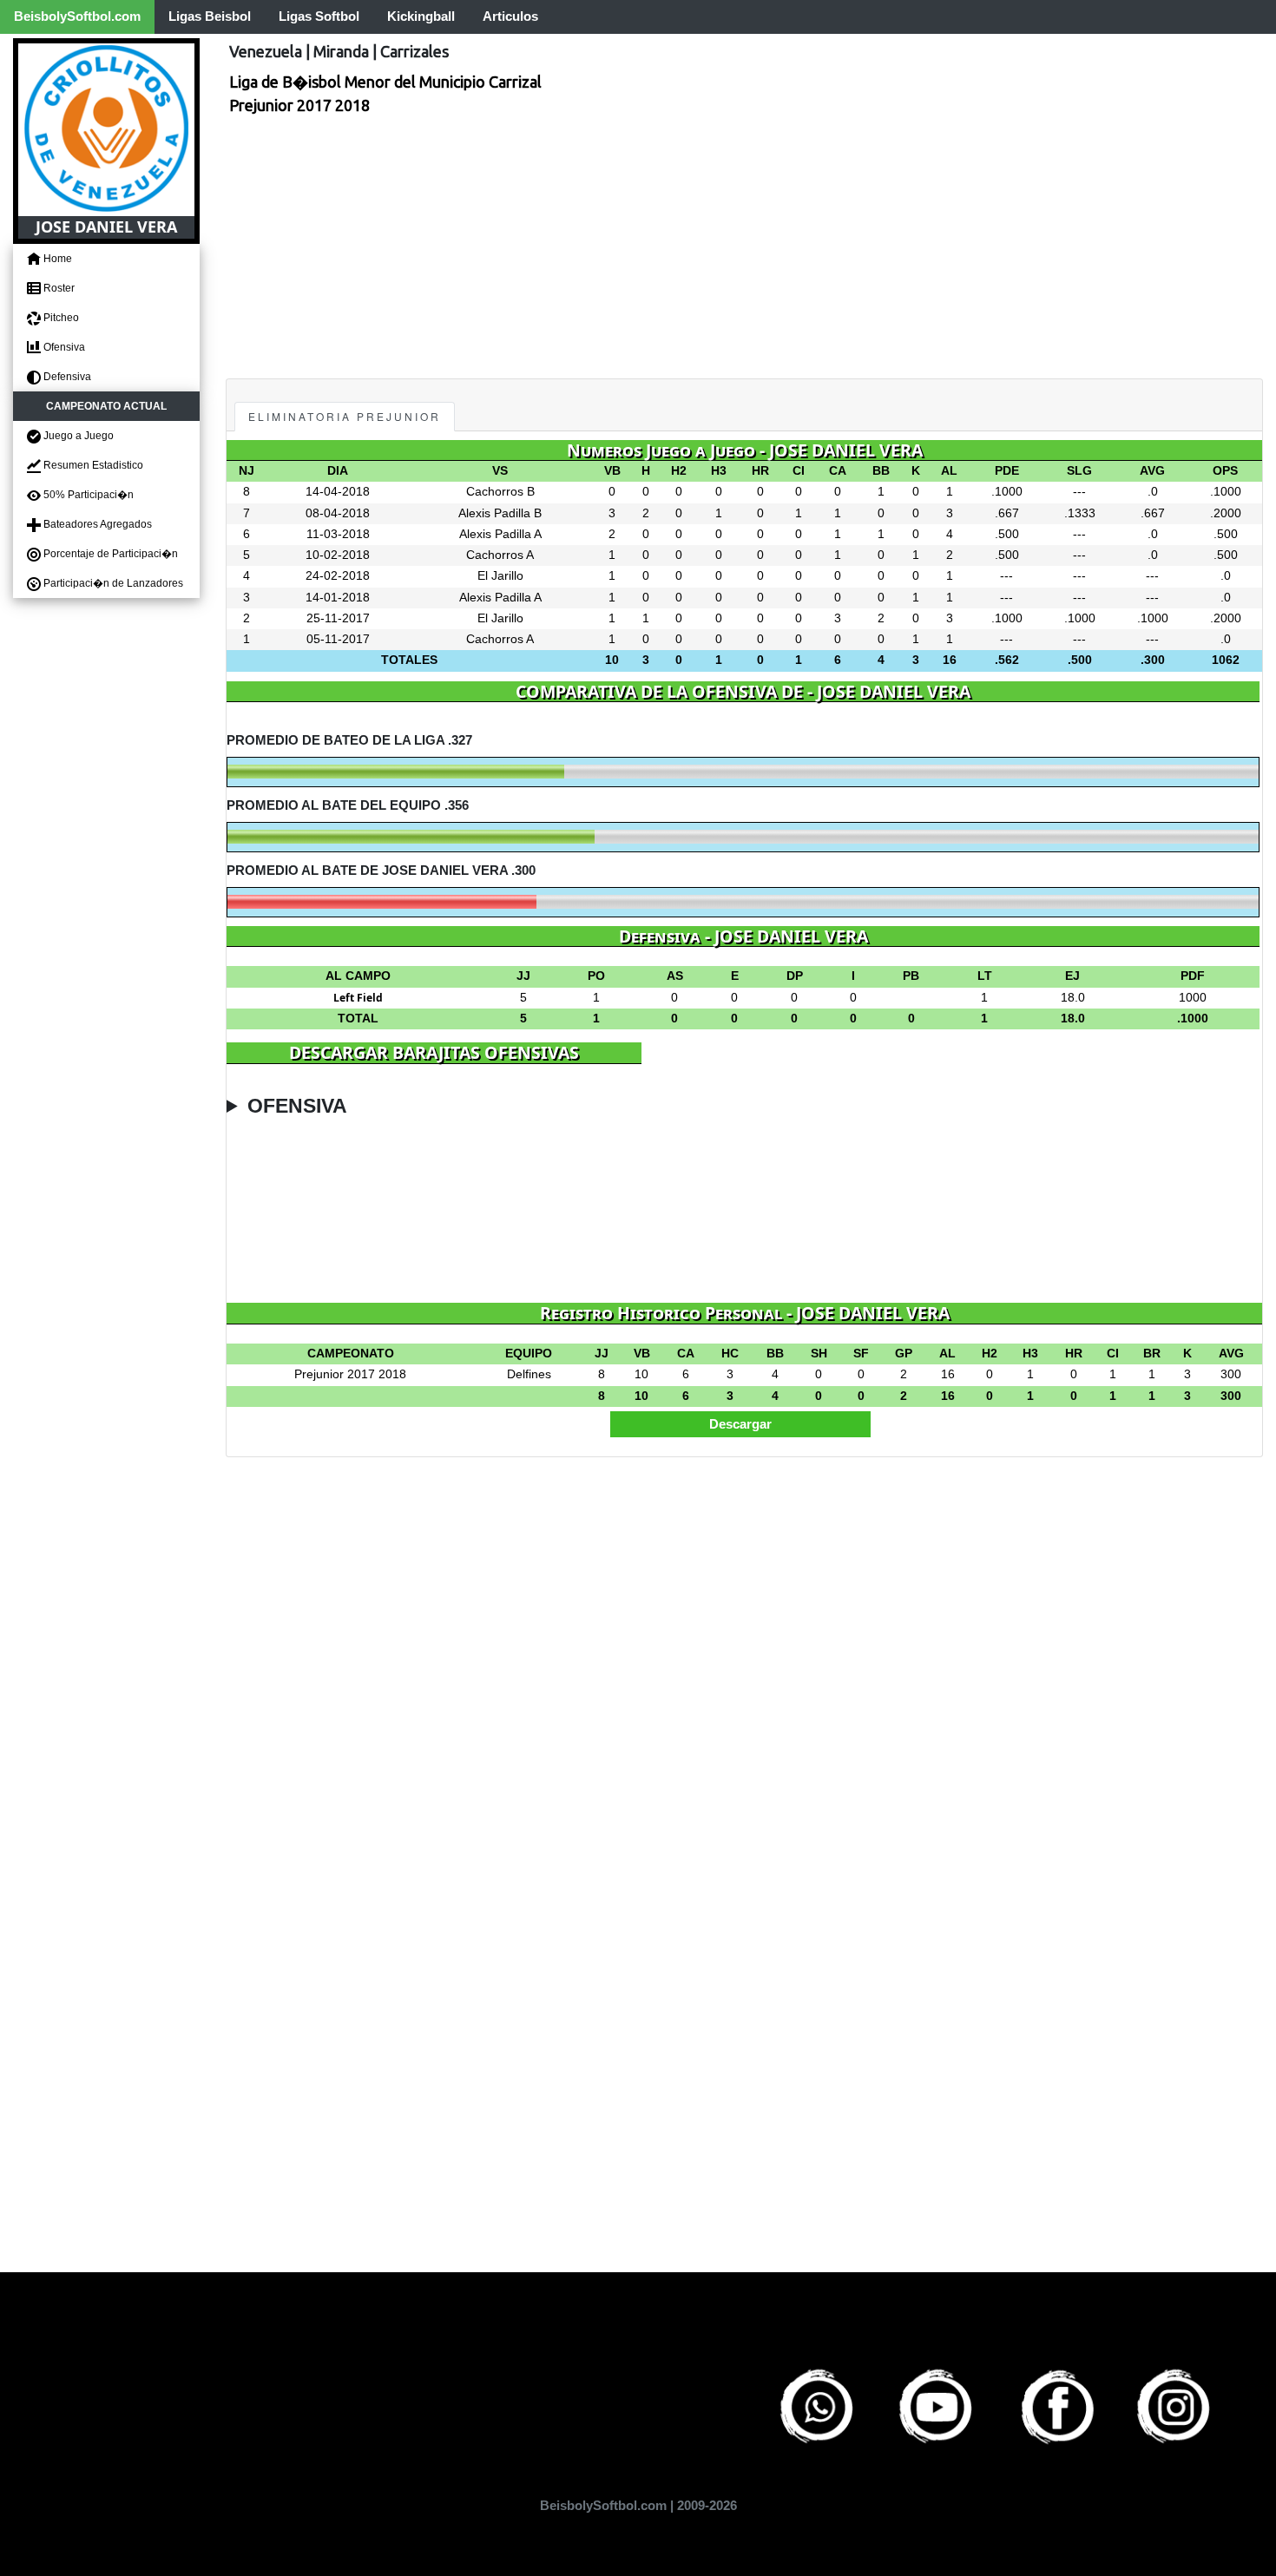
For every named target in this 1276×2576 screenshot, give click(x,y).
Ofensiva (63, 347)
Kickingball (421, 16)
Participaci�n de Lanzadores (112, 583)
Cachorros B (500, 492)
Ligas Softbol (319, 16)
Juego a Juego (77, 436)
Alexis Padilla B (500, 513)
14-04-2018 (338, 492)
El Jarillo (500, 576)
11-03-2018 (338, 534)
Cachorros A (500, 555)
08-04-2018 (338, 513)
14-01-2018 (338, 598)
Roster (58, 288)
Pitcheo (60, 318)
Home (56, 259)
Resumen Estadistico (92, 465)
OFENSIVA (297, 1106)
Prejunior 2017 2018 (299, 105)
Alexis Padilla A (500, 534)
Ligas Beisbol (210, 16)
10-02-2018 (338, 555)
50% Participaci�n (87, 495)
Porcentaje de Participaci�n (109, 554)
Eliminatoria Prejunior (345, 416)
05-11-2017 (338, 639)
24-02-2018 (338, 576)
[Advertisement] (744, 248)
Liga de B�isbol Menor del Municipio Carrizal (385, 82)
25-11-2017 (338, 618)
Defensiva (66, 377)
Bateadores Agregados (96, 524)
